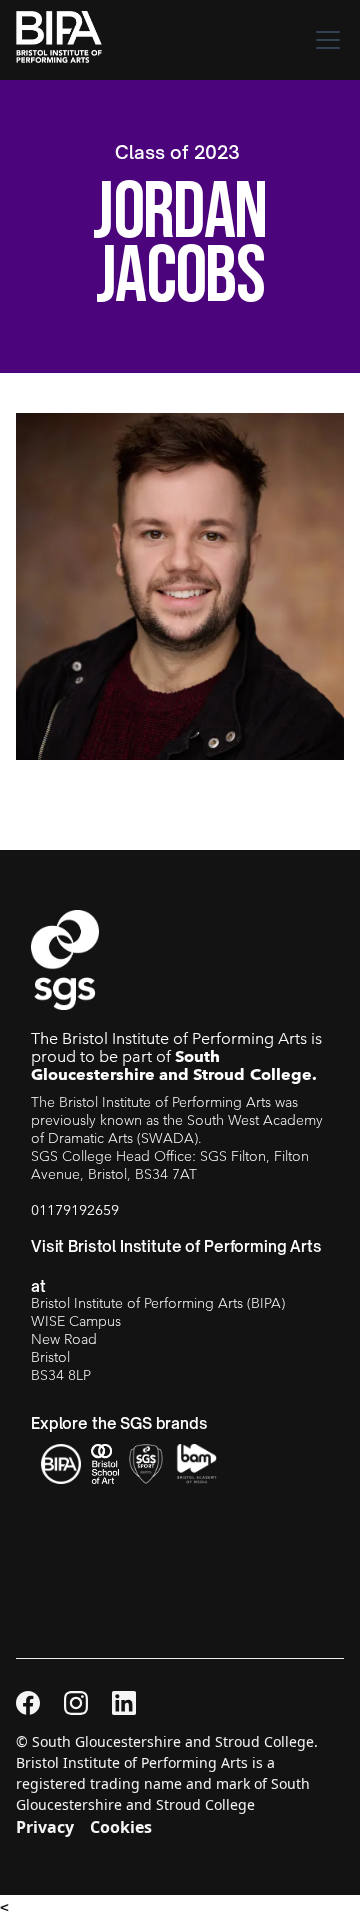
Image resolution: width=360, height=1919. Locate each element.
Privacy (45, 1827)
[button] (324, 40)
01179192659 (75, 1210)
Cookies (121, 1827)
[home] (64, 40)
